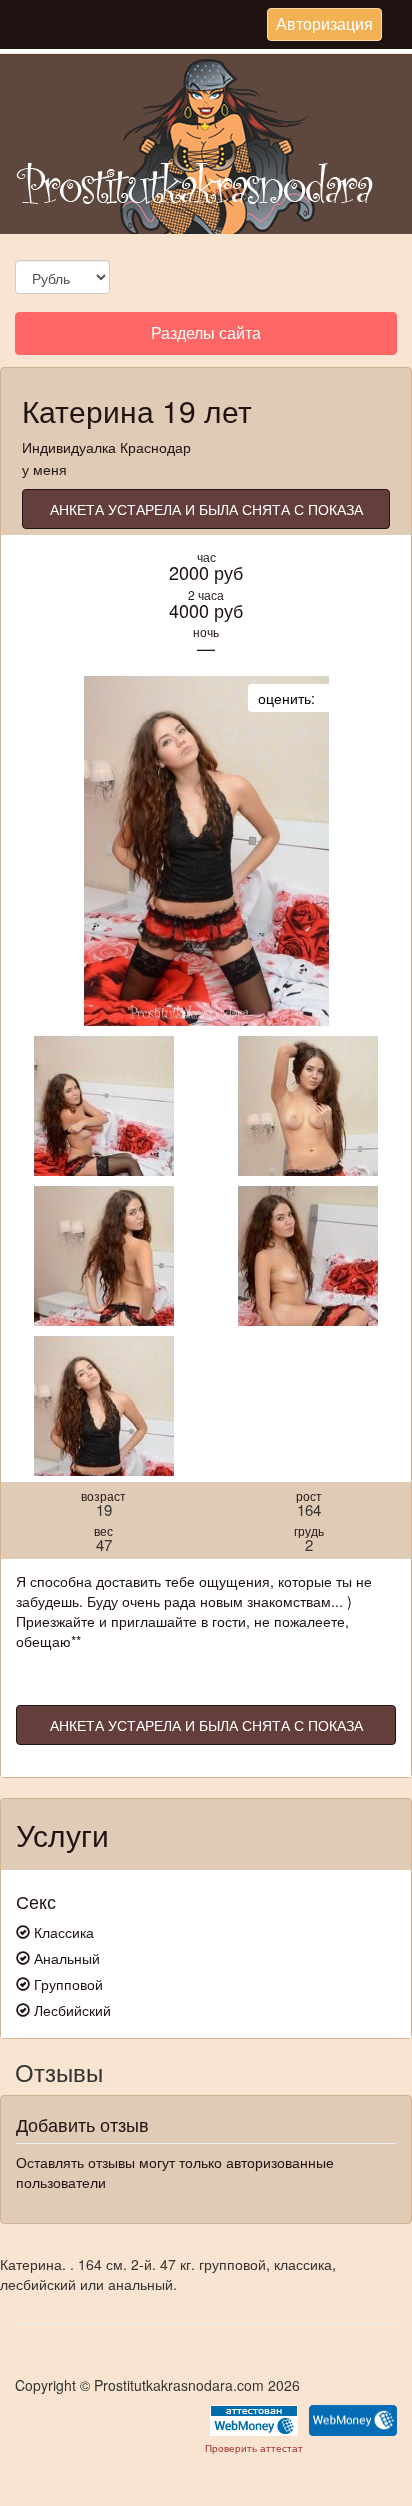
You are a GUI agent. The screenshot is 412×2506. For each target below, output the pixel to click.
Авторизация (324, 26)
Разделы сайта (205, 337)
